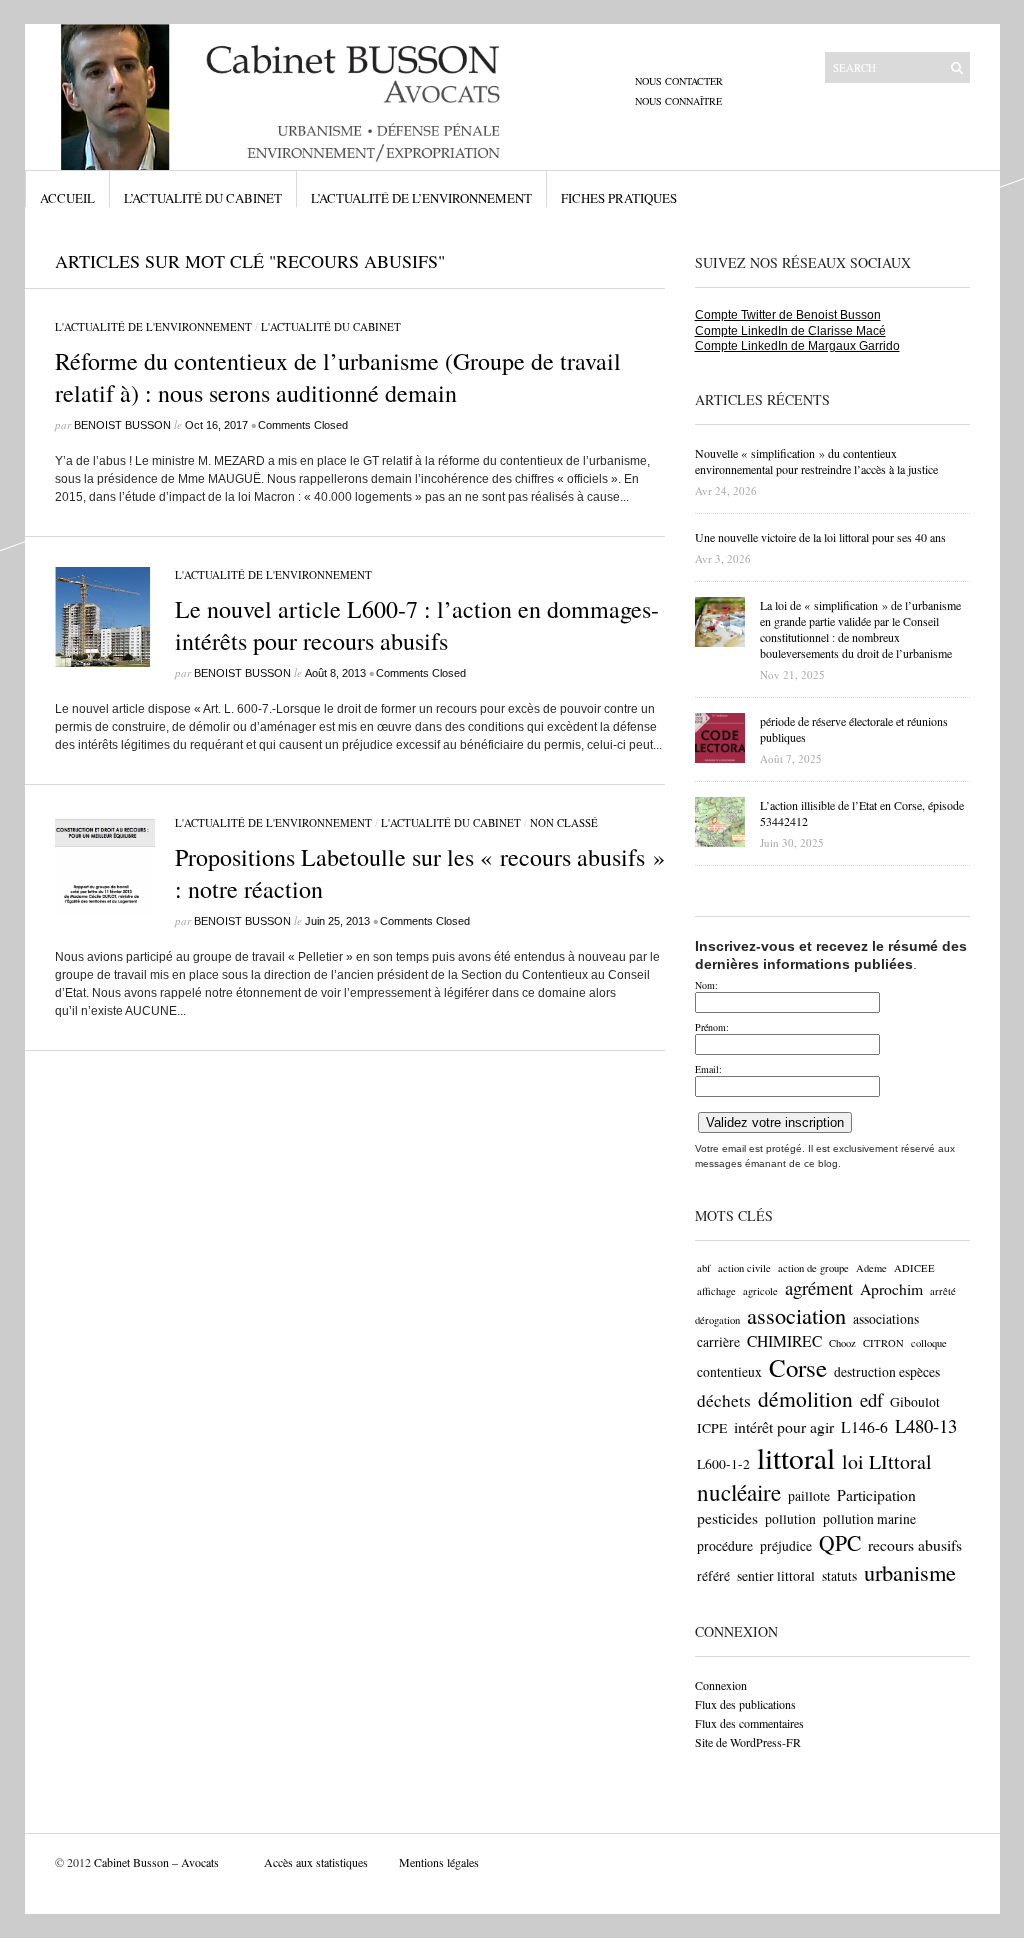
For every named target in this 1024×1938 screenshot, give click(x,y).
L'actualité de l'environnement (153, 326)
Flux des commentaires (749, 1723)
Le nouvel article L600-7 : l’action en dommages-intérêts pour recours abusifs (417, 625)
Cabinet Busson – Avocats (156, 1862)
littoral (796, 1457)
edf (871, 1399)
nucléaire (739, 1492)
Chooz (842, 1343)
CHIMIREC (784, 1340)
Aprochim (891, 1288)
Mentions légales (439, 1862)
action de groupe (813, 1268)
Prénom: (712, 1027)
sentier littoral (776, 1576)
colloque (929, 1343)
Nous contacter (679, 81)
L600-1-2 (723, 1464)
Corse (798, 1367)
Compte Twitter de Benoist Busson (788, 315)
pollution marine (869, 1519)
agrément (819, 1287)
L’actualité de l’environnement (421, 198)
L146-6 (864, 1426)
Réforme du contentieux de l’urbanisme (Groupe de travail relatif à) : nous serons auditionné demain (338, 377)
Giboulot (915, 1402)
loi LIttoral (887, 1461)
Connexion (721, 1685)
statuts (839, 1576)
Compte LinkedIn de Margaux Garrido (797, 346)
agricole (760, 1291)
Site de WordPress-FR (748, 1742)
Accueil (67, 198)
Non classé (564, 822)
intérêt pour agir (784, 1426)
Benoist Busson (122, 425)
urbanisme (910, 1572)
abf (704, 1268)
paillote (809, 1496)
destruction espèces (887, 1372)
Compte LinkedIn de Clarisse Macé (790, 331)
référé (713, 1576)
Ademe (871, 1268)
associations (886, 1319)
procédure (725, 1546)
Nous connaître (678, 101)
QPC (840, 1542)
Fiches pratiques (619, 198)
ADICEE (914, 1268)
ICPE (712, 1428)
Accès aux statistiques (316, 1862)
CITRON (883, 1343)
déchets (724, 1400)
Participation (876, 1494)
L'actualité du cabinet (331, 326)
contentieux (729, 1372)
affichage (716, 1291)
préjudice (786, 1546)
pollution (790, 1519)
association (796, 1315)
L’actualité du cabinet (203, 198)
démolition (805, 1398)
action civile (744, 1268)
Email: (708, 1069)
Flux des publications (745, 1704)
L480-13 (926, 1425)
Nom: (706, 985)
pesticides (727, 1517)
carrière (718, 1342)
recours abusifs (915, 1544)
